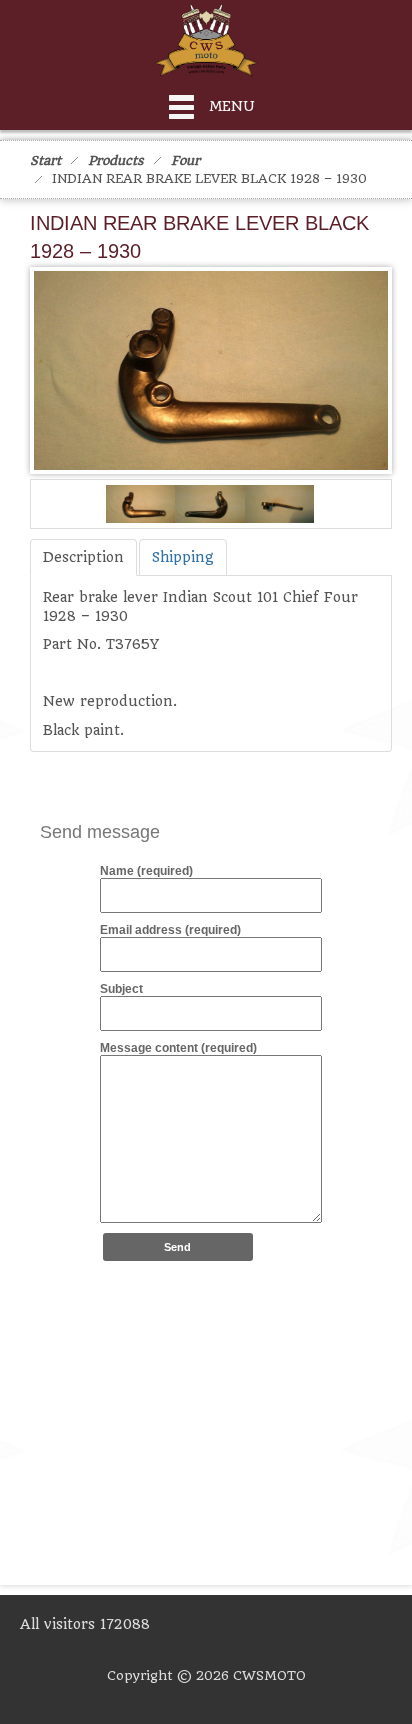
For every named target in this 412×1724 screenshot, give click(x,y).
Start (45, 160)
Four (185, 160)
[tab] (83, 557)
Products (116, 160)
